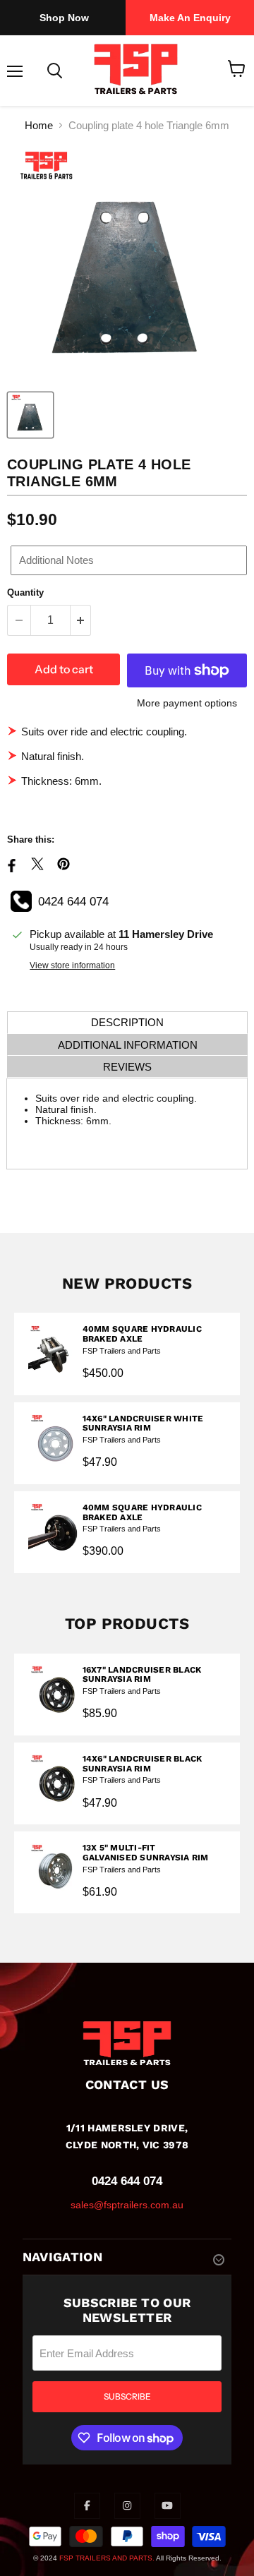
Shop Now (64, 18)
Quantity (25, 592)
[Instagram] (127, 2505)
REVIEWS (127, 1067)
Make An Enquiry (190, 18)
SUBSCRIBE (127, 2396)
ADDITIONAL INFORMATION (128, 1045)
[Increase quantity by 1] (81, 620)
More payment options (187, 703)
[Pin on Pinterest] (64, 864)
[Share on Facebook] (11, 869)
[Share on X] (37, 864)
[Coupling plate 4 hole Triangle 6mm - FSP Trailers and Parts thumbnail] (30, 415)
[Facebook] (87, 2505)
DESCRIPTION (127, 1022)
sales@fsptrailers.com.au (127, 2205)
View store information (72, 965)
